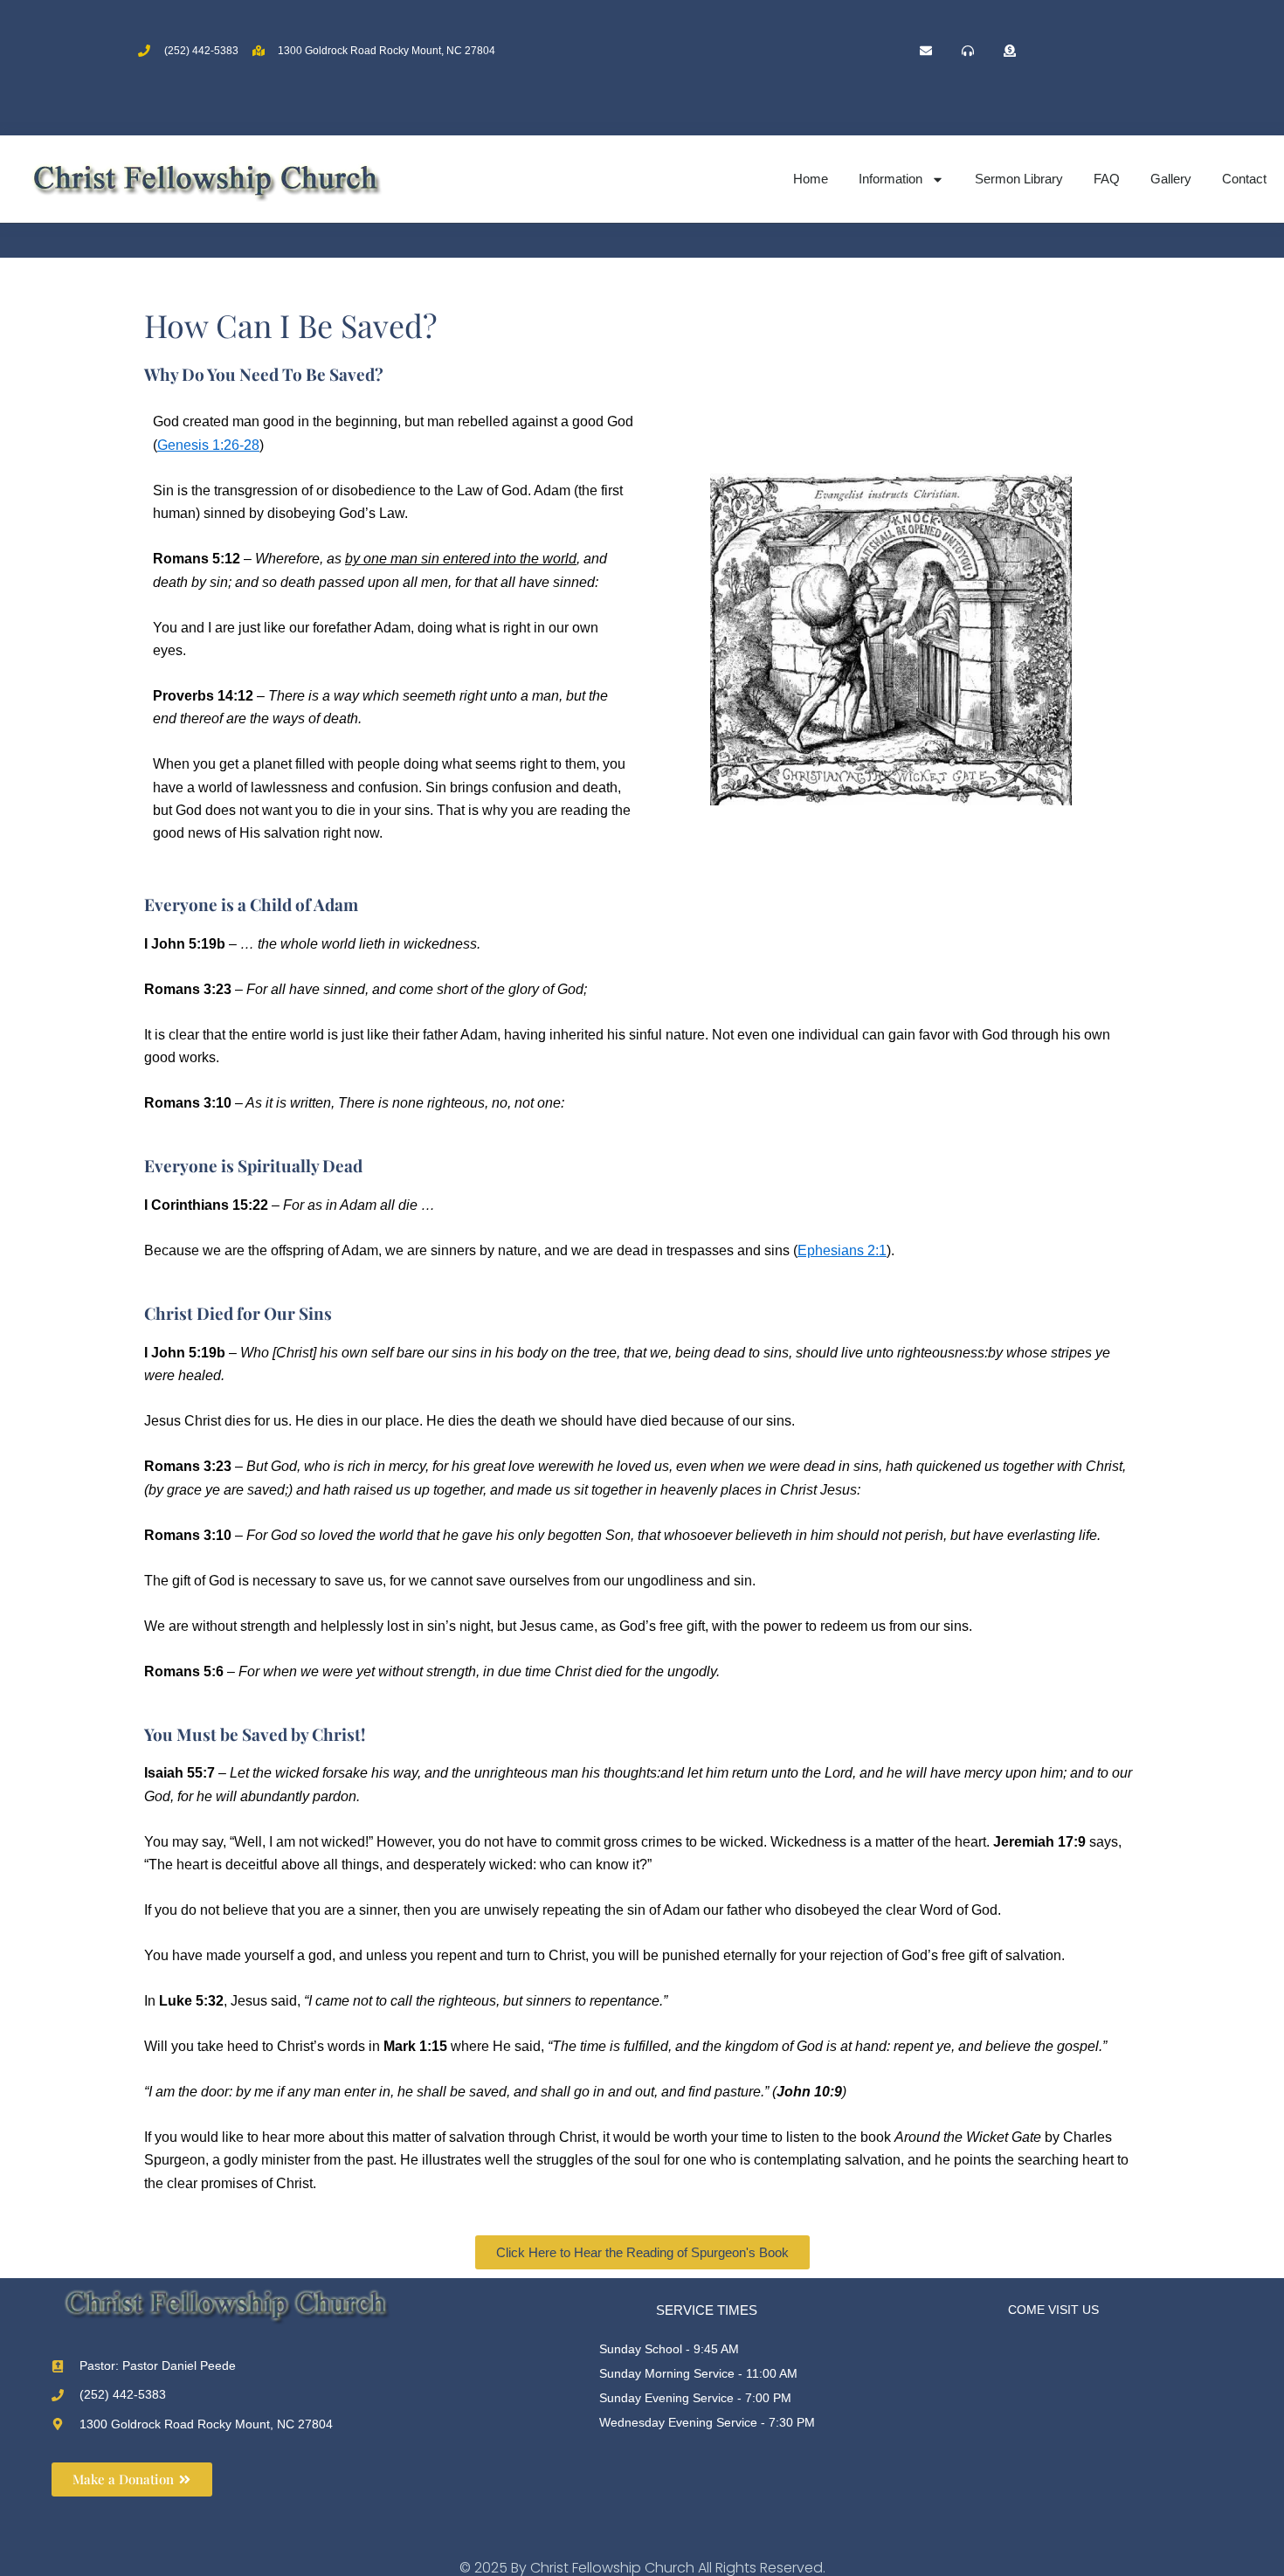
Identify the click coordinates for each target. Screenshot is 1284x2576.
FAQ (1107, 179)
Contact (1244, 179)
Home (811, 179)
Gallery (1171, 179)
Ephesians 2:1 (842, 1250)
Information (891, 179)
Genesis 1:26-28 (208, 445)
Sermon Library (1019, 179)
